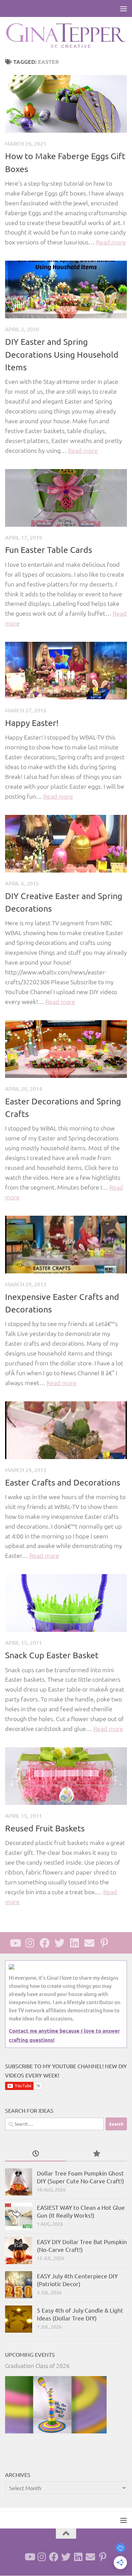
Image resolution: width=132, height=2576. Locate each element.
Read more (111, 242)
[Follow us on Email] (89, 1943)
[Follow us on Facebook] (45, 1943)
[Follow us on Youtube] (15, 1943)
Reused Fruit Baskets (45, 1828)
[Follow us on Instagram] (30, 1943)
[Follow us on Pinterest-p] (104, 1943)
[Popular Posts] (96, 2154)
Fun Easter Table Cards (49, 550)
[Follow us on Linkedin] (74, 1943)
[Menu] (124, 8)
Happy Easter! (32, 723)
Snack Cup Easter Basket (52, 1655)
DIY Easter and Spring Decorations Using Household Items (62, 354)
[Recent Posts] (36, 2154)
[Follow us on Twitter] (60, 1943)
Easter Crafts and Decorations (63, 1482)
